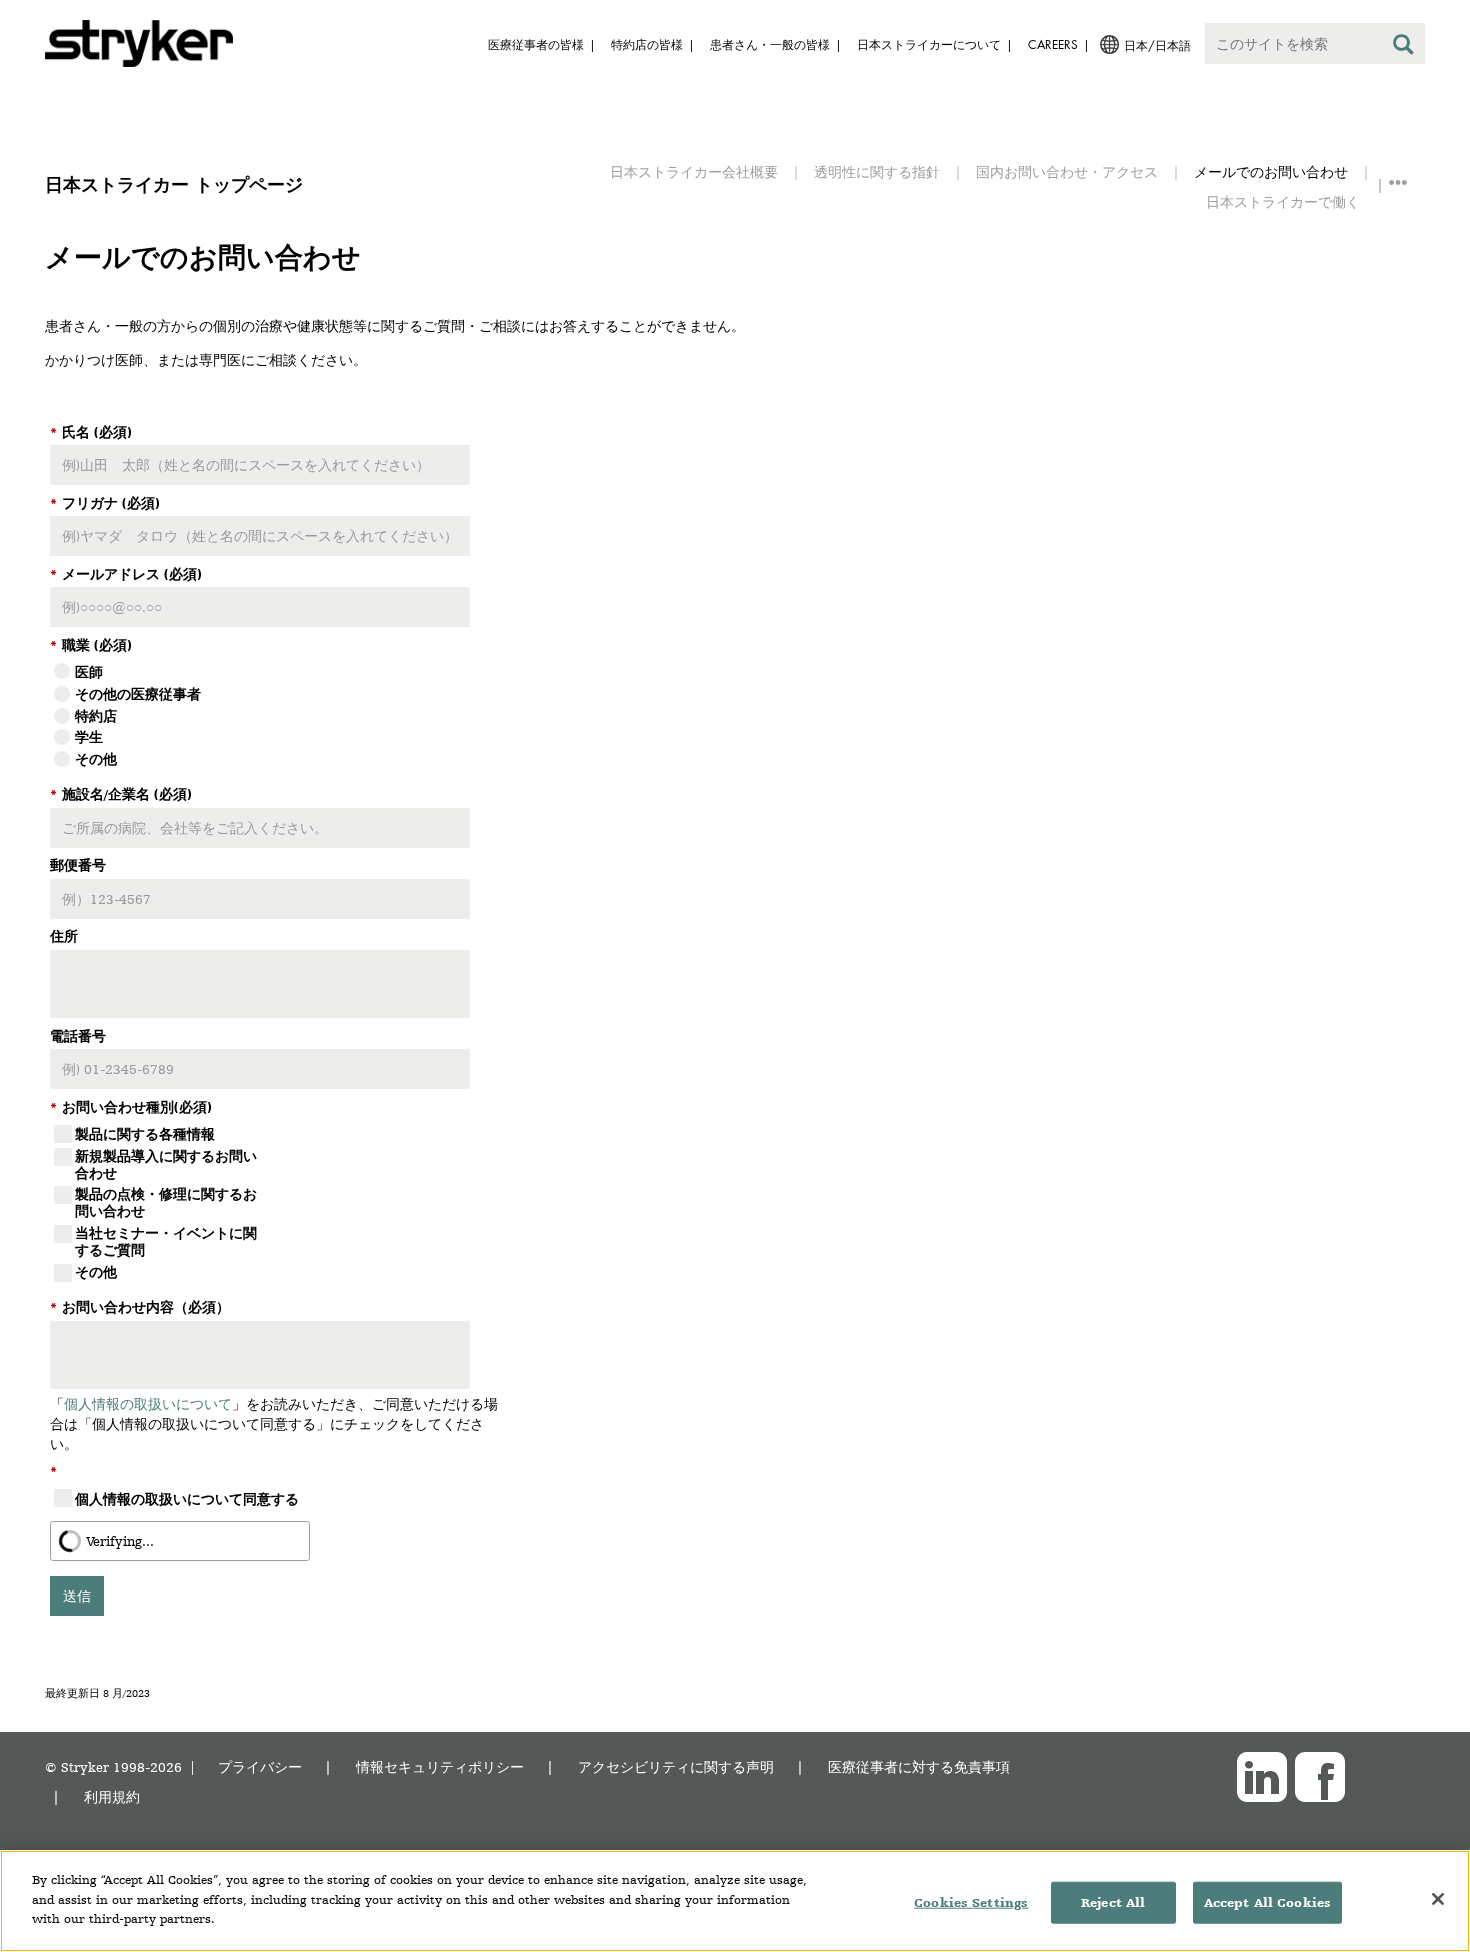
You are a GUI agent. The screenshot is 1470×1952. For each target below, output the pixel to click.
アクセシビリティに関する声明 (676, 1766)
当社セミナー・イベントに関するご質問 (166, 1241)
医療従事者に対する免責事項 (919, 1766)
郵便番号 (78, 865)
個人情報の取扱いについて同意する (187, 1499)
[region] (735, 1901)
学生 (89, 737)
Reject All (1113, 1902)
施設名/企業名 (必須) (121, 794)
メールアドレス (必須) (126, 574)
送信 (77, 1595)
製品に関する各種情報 (145, 1134)
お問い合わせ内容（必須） (140, 1307)
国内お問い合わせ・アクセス (1067, 171)
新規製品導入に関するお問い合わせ (166, 1164)
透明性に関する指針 (877, 171)
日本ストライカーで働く (1283, 201)
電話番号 (78, 1036)
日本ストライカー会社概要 (694, 171)
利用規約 (112, 1796)
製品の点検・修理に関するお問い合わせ (166, 1202)
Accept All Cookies (1267, 1902)
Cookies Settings (971, 1902)
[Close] (1438, 1899)
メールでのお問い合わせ (1271, 171)
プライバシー (260, 1766)
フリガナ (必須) (105, 503)
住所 (64, 936)
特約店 (96, 716)
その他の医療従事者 (138, 694)
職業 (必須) (91, 645)
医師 (89, 672)
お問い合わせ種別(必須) (131, 1107)
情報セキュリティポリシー (440, 1766)
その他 (96, 759)
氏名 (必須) (91, 432)
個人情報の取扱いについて (148, 1404)
